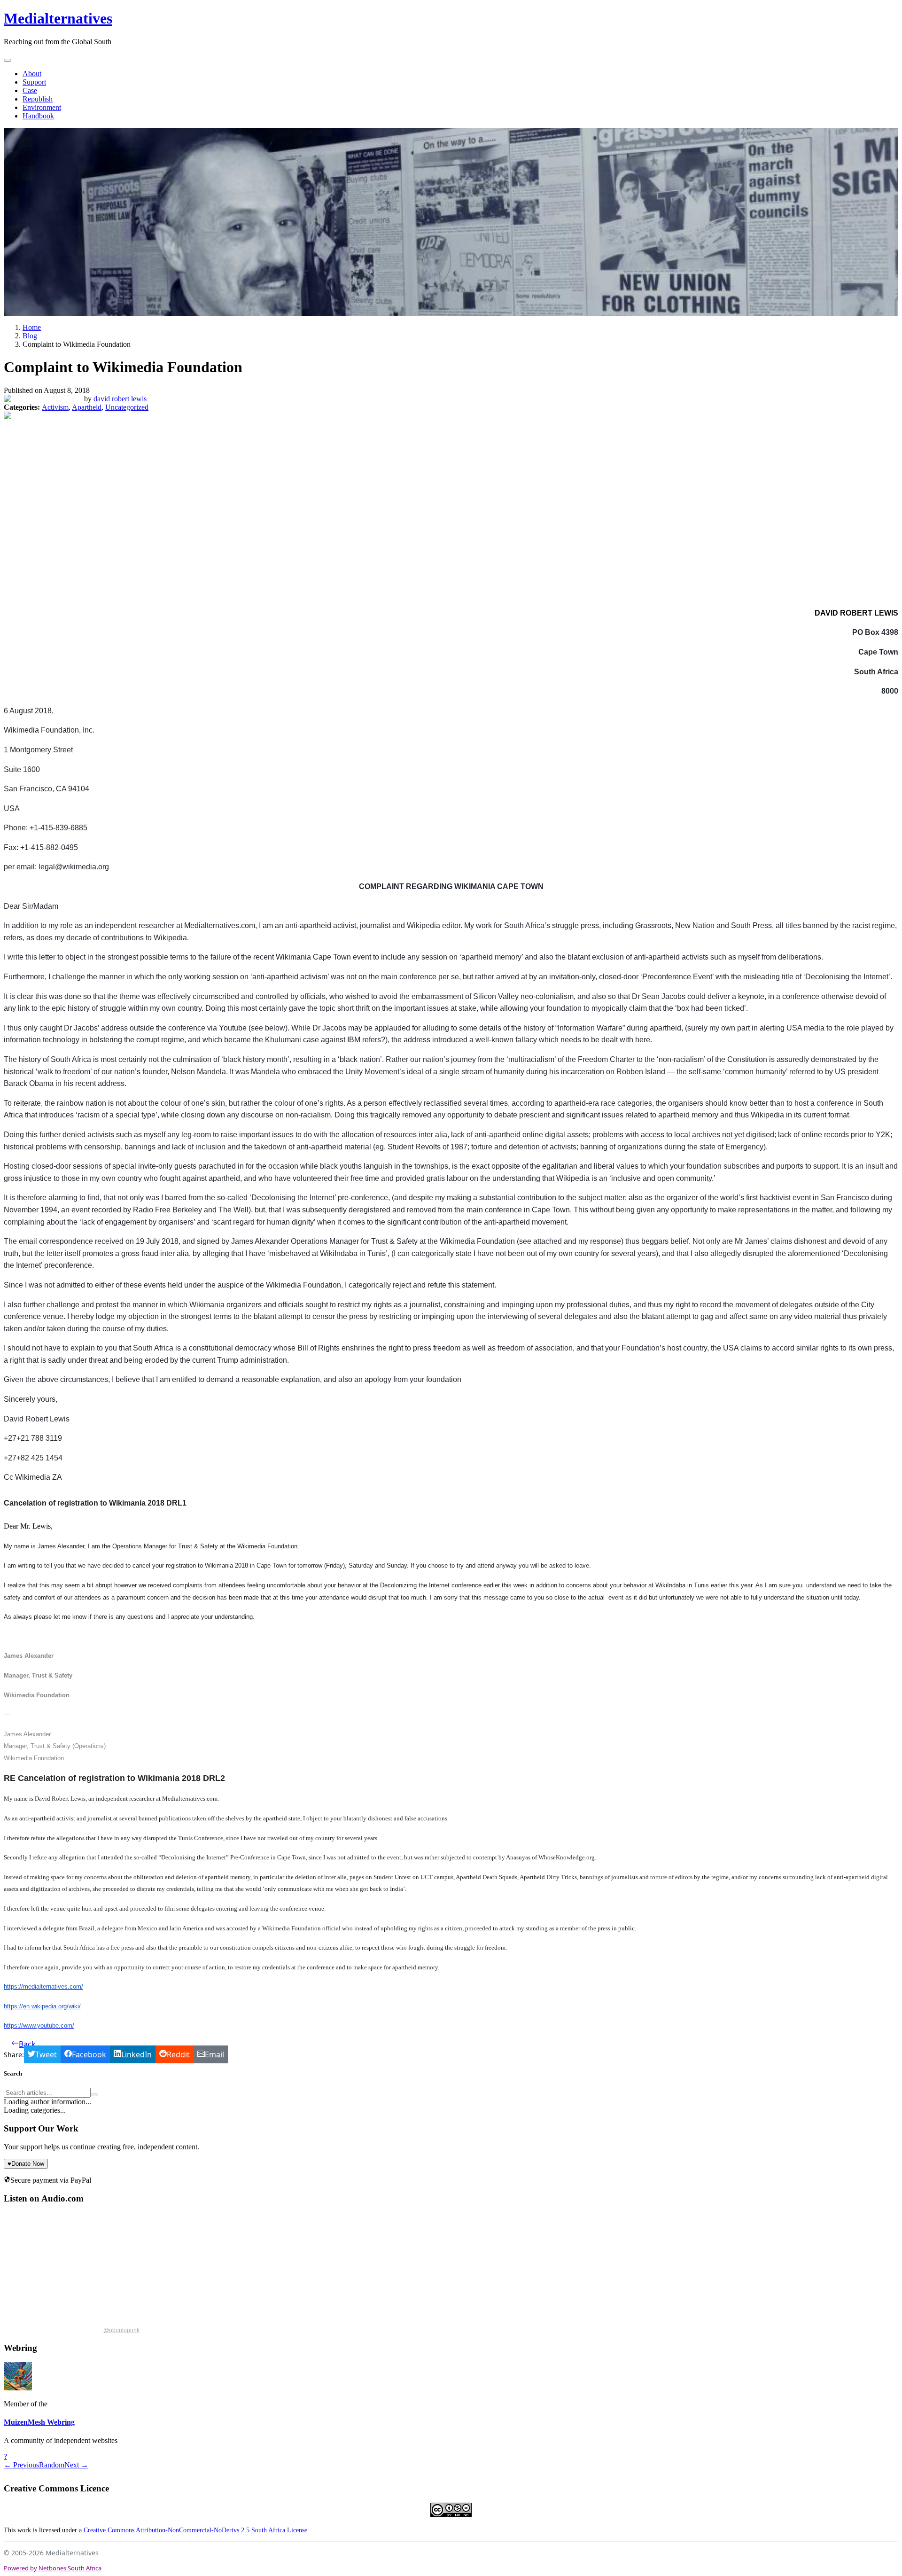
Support (34, 82)
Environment (42, 107)
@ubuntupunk (121, 2330)
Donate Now (26, 2164)
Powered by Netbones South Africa (53, 2568)
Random (52, 2465)
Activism (55, 407)
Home (32, 327)
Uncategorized (127, 407)
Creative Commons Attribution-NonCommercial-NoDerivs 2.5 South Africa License (195, 2530)
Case (30, 90)
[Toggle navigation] (8, 60)
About (32, 74)
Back (27, 2044)
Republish (38, 99)
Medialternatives (58, 18)
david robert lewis (120, 399)
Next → (76, 2465)
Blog (30, 336)
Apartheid (87, 407)
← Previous (21, 2465)
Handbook (38, 116)
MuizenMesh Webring (39, 2422)
